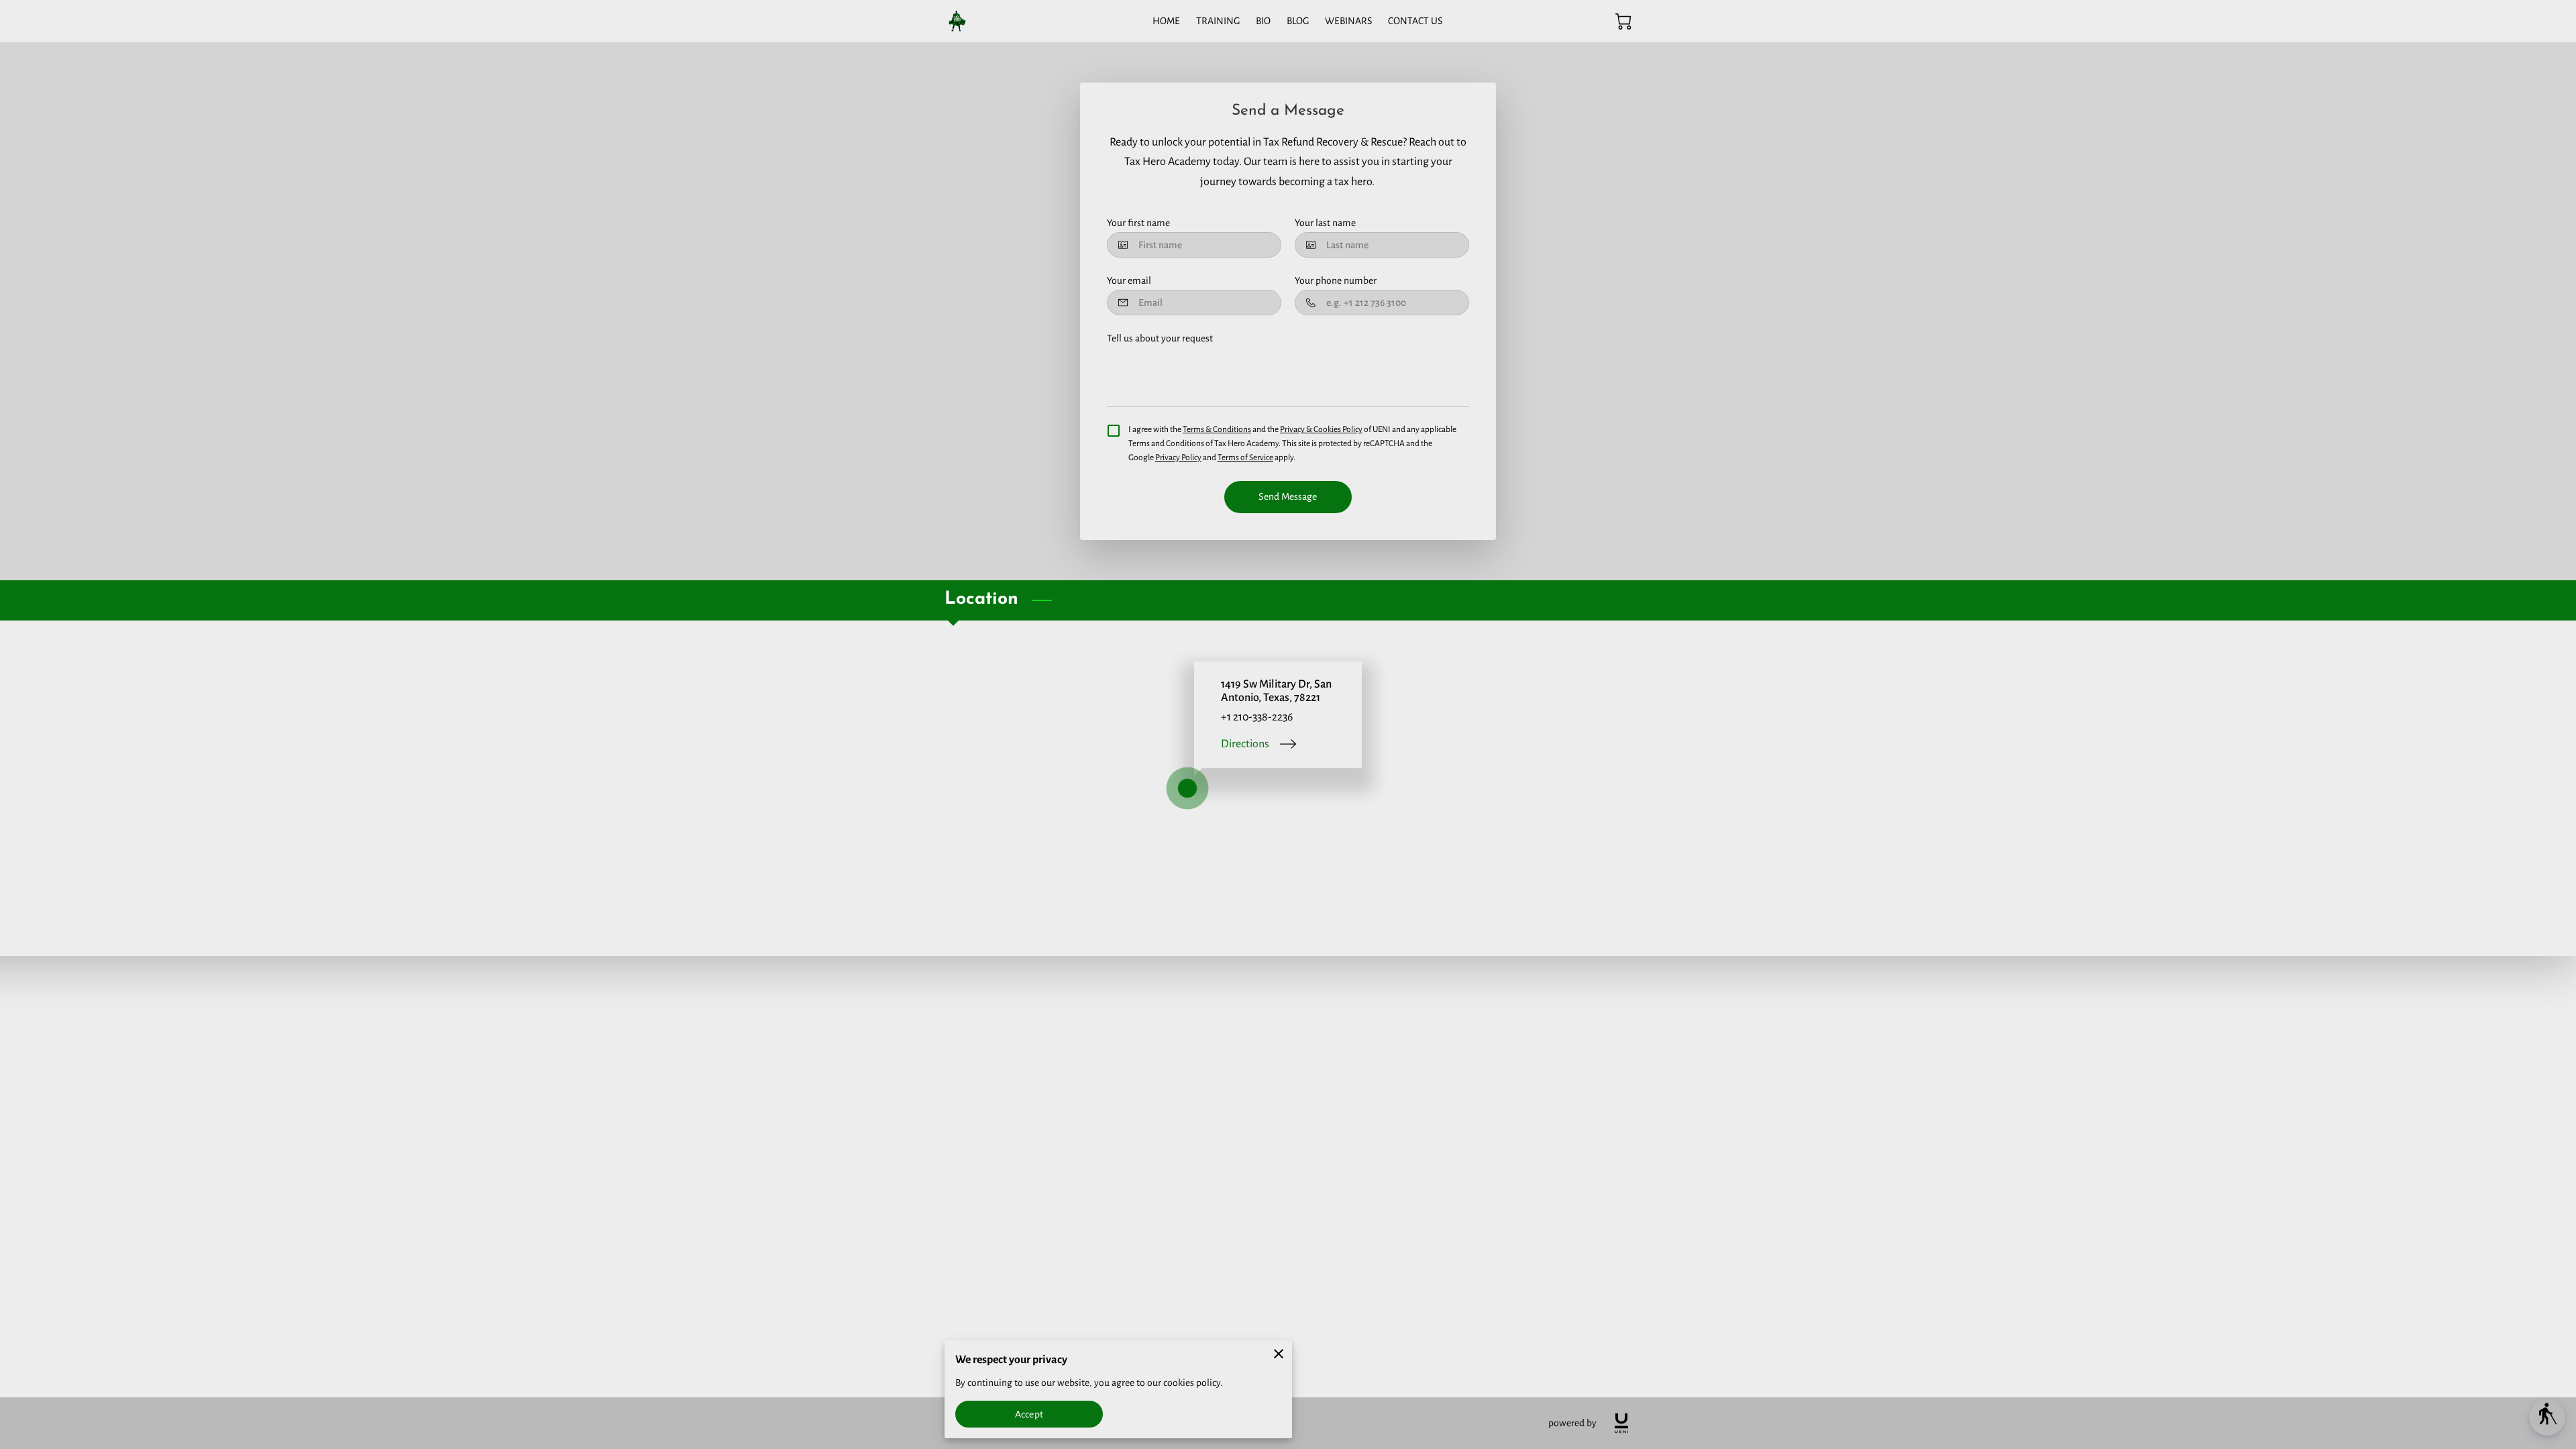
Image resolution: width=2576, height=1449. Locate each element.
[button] (2547, 1417)
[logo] (1621, 1423)
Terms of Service (1245, 458)
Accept (1029, 1414)
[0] (1623, 21)
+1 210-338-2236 (1257, 717)
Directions (1245, 744)
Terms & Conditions (1217, 429)
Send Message (1288, 496)
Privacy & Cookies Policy (1321, 429)
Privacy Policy (1178, 458)
